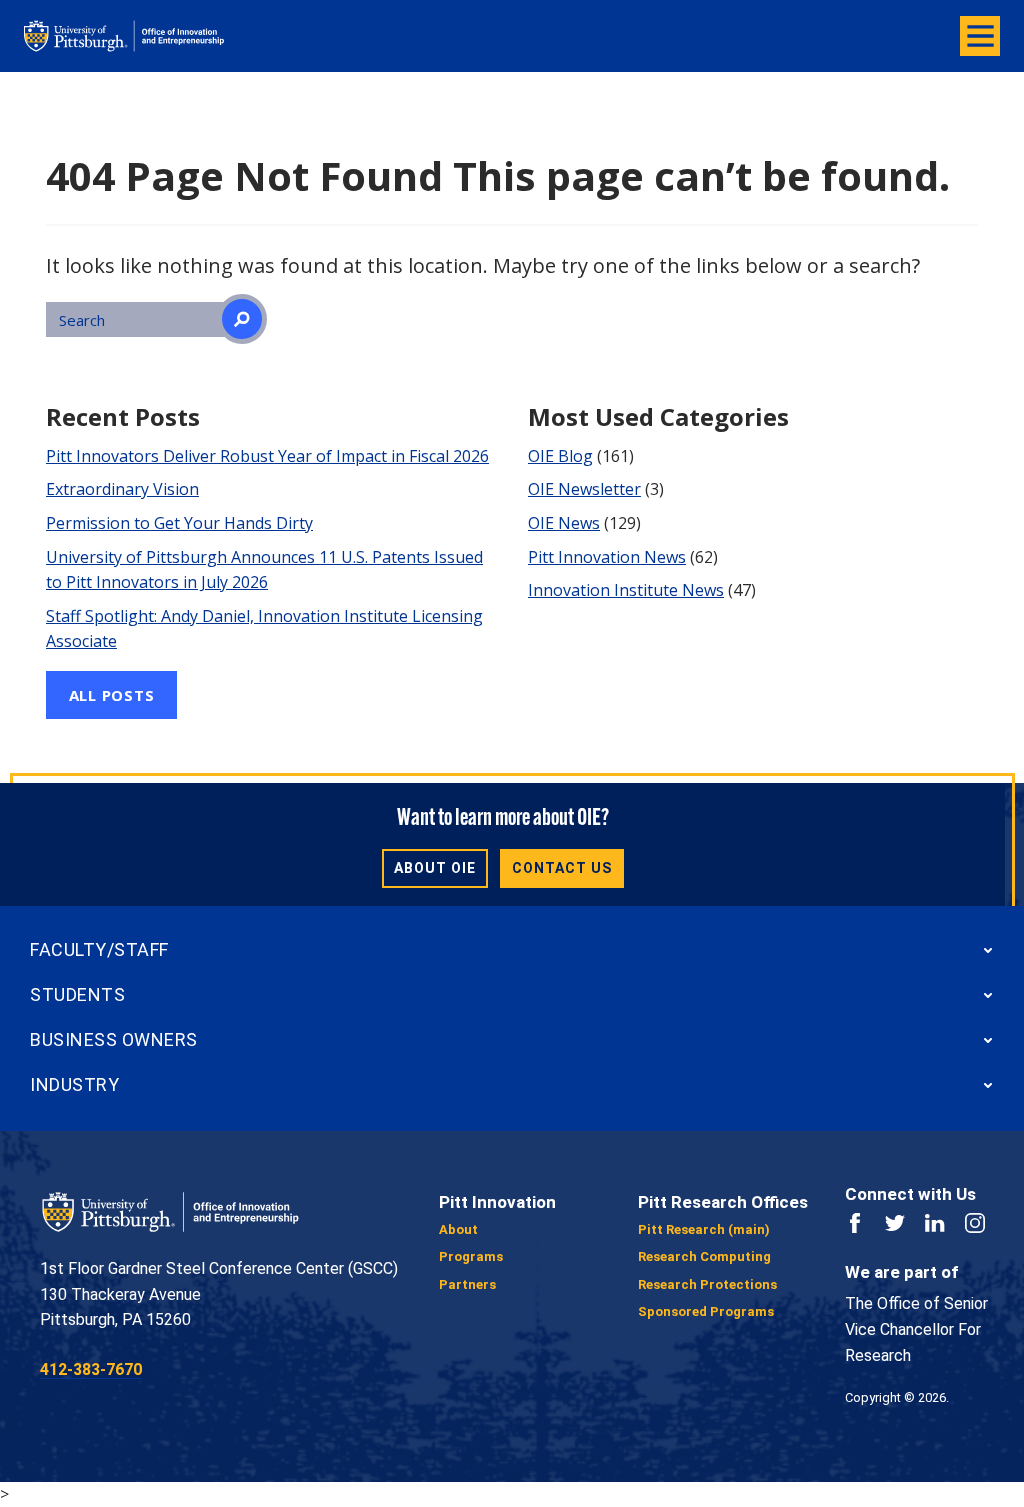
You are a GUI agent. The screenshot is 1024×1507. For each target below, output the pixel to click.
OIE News (564, 523)
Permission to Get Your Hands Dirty (179, 523)
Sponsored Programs (706, 1311)
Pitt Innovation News (607, 557)
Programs (471, 1256)
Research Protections (707, 1284)
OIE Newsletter (584, 489)
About (458, 1229)
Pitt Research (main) (704, 1229)
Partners (467, 1284)
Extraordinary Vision (122, 489)
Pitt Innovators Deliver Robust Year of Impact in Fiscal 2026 (267, 456)
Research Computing (704, 1256)
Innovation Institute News (626, 590)
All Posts (112, 695)
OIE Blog (560, 456)
